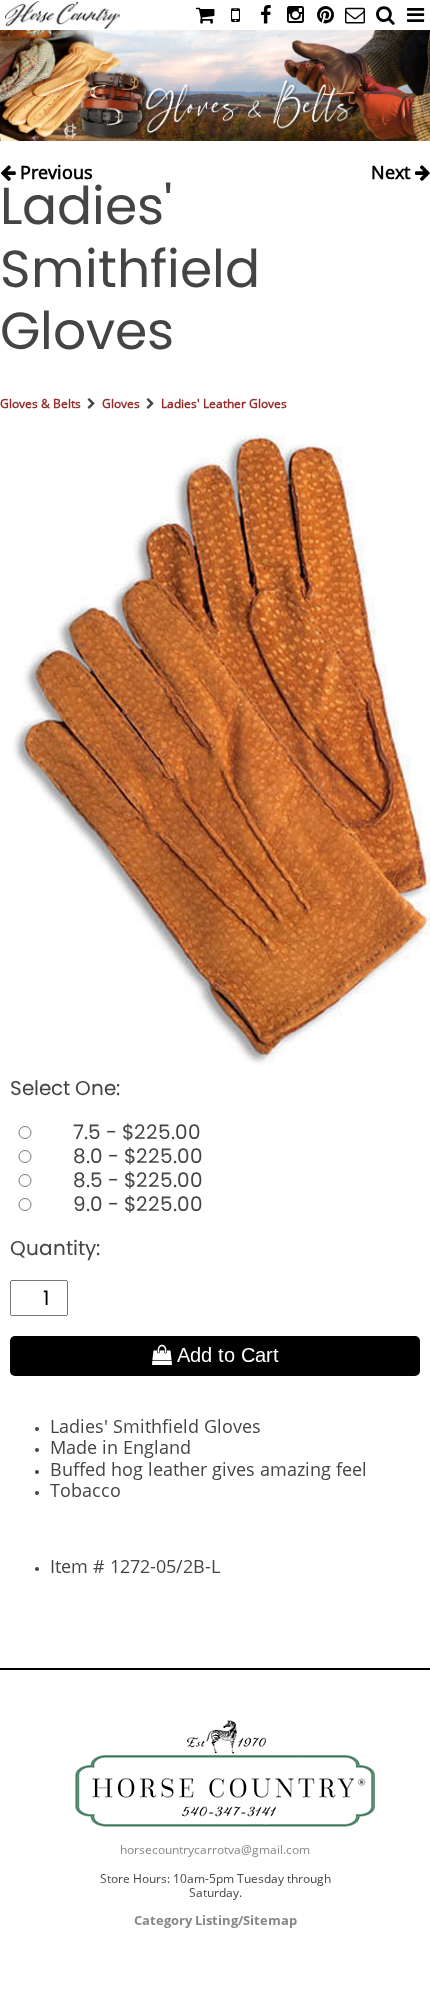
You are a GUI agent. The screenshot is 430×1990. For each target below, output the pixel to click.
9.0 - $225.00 (135, 1204)
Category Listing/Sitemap (215, 1920)
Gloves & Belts (40, 403)
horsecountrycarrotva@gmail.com (215, 1849)
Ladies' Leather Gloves (224, 403)
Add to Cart (225, 1355)
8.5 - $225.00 (135, 1180)
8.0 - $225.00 (135, 1156)
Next (393, 168)
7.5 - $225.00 (134, 1132)
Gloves (121, 403)
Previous (54, 168)
